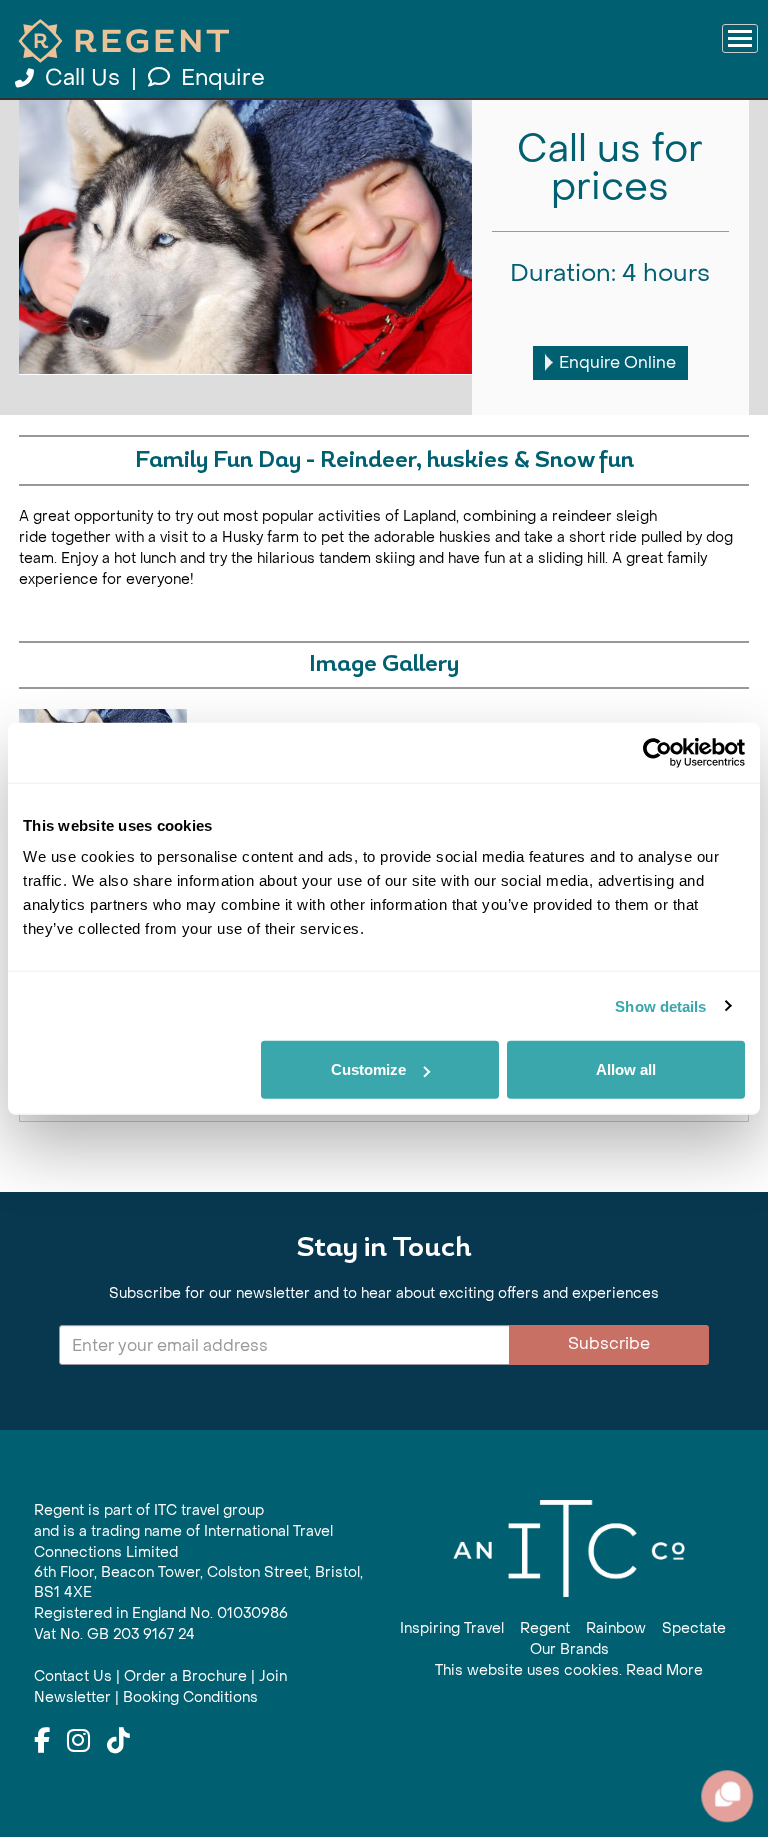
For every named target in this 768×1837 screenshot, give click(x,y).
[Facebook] (42, 1742)
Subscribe (609, 1343)
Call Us (82, 78)
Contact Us (73, 1676)
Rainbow (616, 1628)
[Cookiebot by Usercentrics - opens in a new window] (657, 752)
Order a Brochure (185, 1676)
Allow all (626, 1069)
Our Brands (569, 1649)
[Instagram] (78, 1742)
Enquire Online (617, 362)
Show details (660, 1005)
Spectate (694, 1628)
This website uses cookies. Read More (569, 1670)
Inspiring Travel (452, 1628)
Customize (368, 1069)
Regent (545, 1628)
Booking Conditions (190, 1697)
